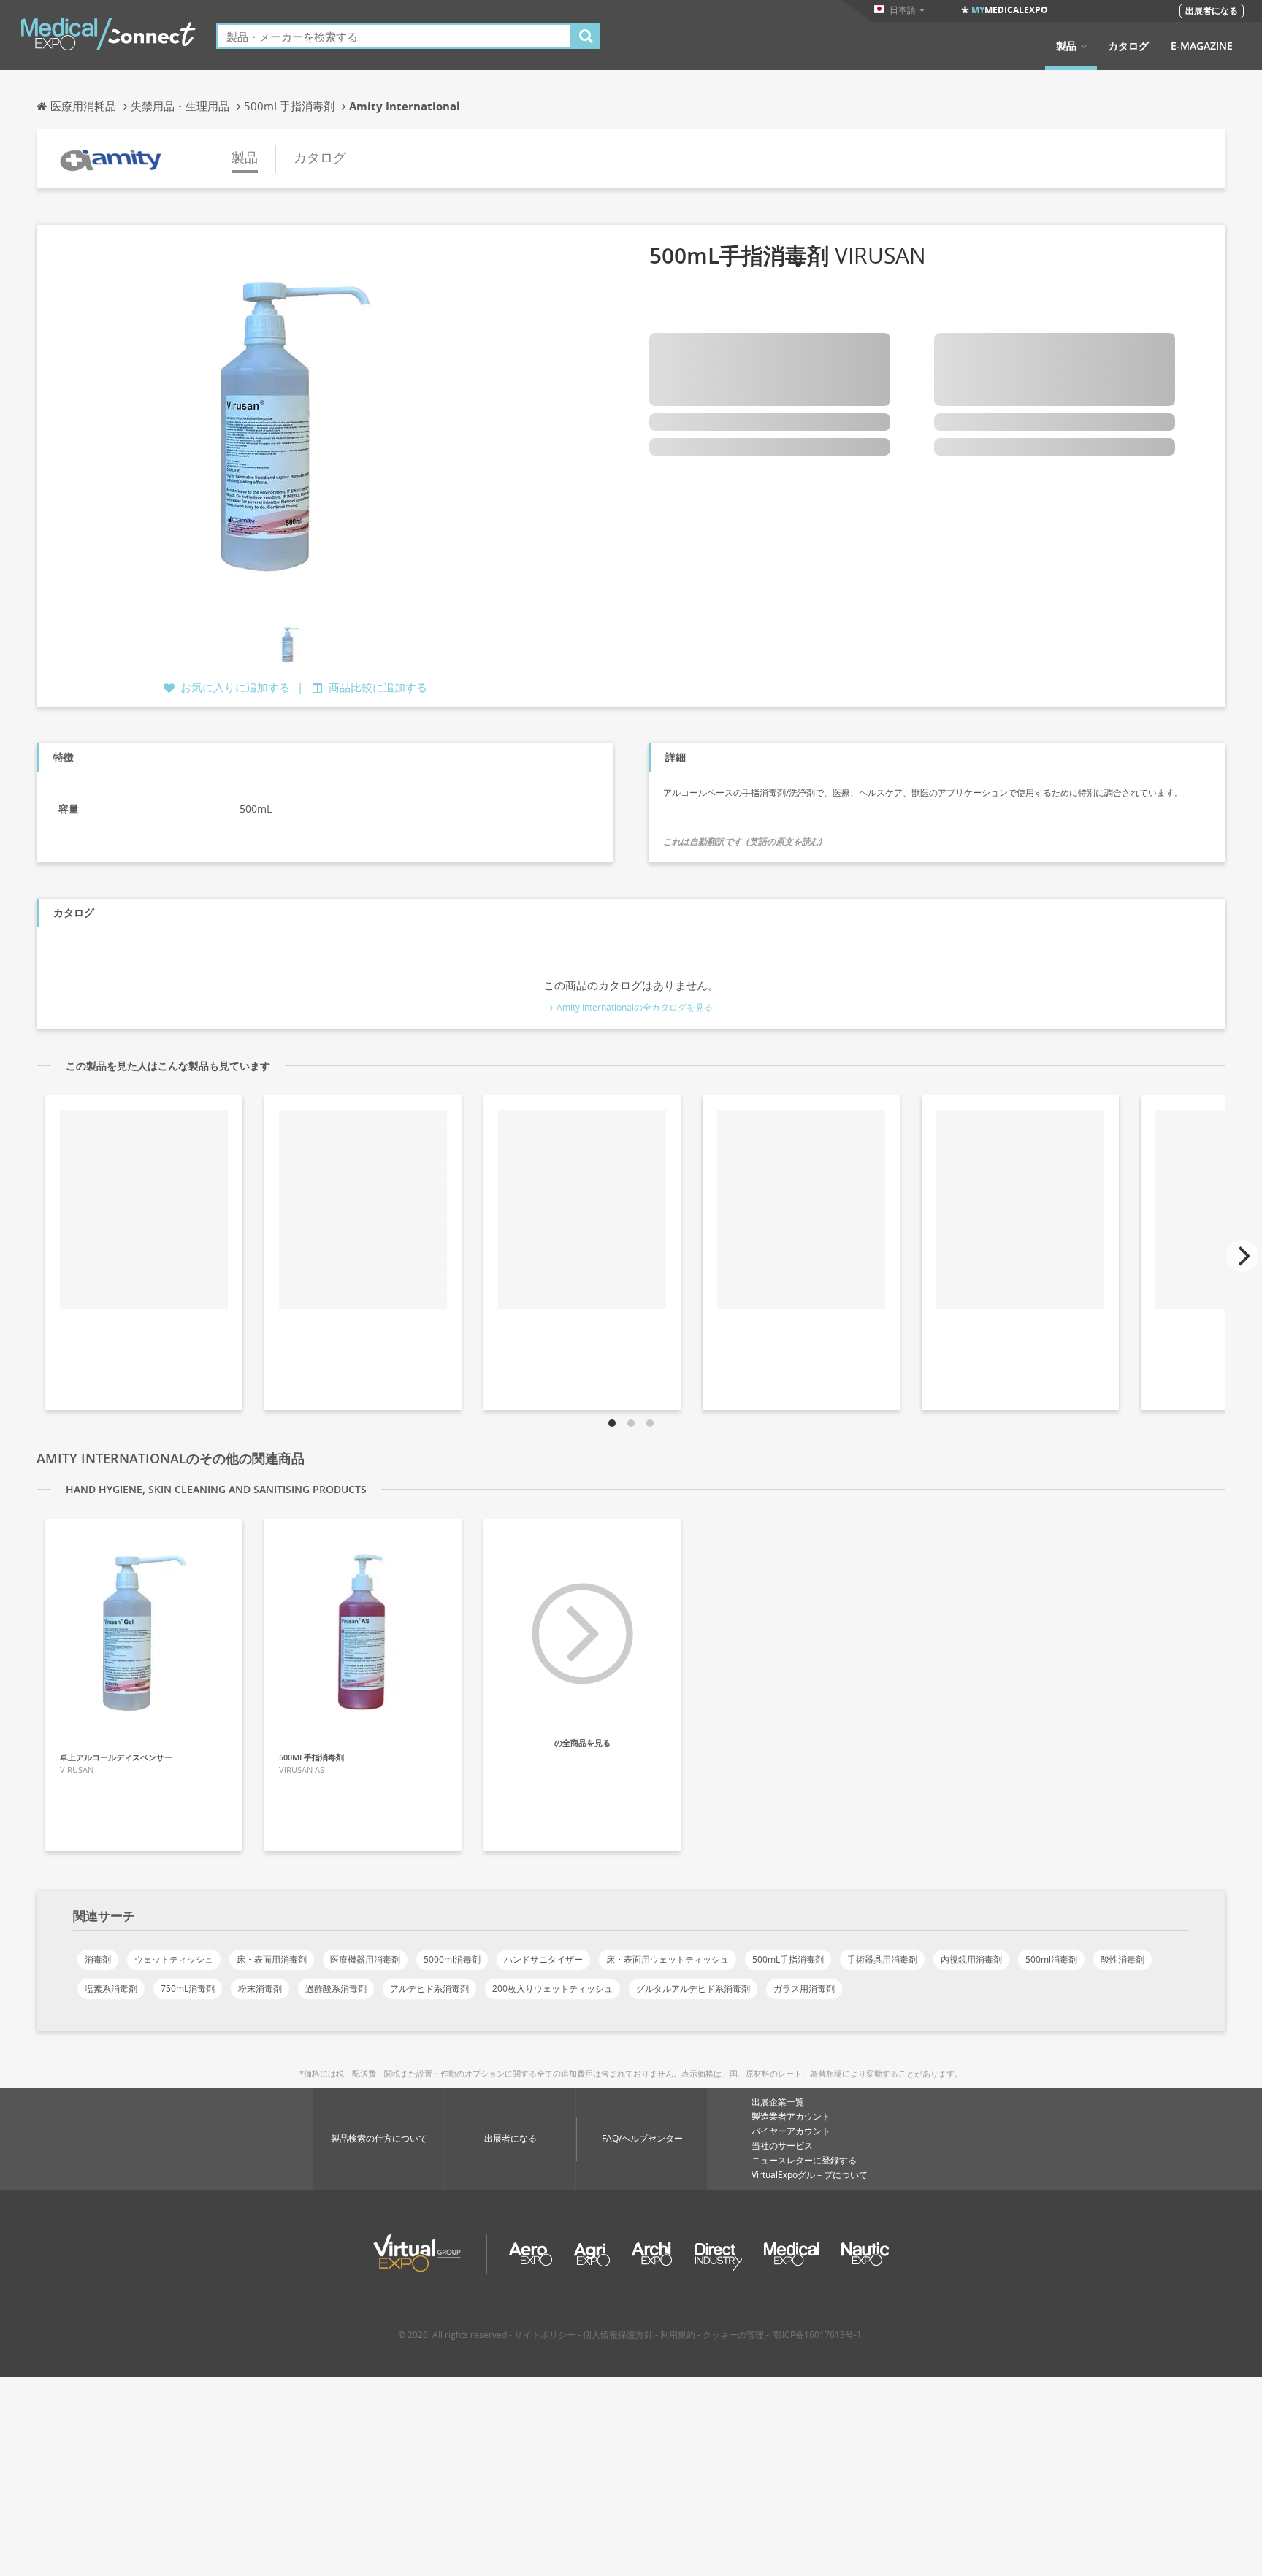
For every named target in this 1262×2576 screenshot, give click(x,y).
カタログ (1128, 46)
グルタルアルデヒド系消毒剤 (693, 1989)
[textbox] (394, 36)
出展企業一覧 (778, 2102)
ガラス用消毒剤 (804, 1989)
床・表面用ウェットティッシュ (668, 1959)
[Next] (1242, 1256)
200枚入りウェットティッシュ (552, 1989)
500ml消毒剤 (1051, 1959)
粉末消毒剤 (260, 1989)
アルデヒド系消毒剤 (429, 1989)
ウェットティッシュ (174, 1959)
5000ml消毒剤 (452, 1959)
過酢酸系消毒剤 (336, 1989)
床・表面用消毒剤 (272, 1959)
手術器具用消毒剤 (882, 1959)
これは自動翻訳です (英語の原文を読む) (743, 842)
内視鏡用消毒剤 (971, 1959)
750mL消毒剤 (188, 1989)
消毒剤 (98, 1959)
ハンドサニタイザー (543, 1959)
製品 (1066, 46)
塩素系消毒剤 (111, 1989)
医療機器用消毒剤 (365, 1959)
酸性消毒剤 (1123, 1959)
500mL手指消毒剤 (788, 1959)
